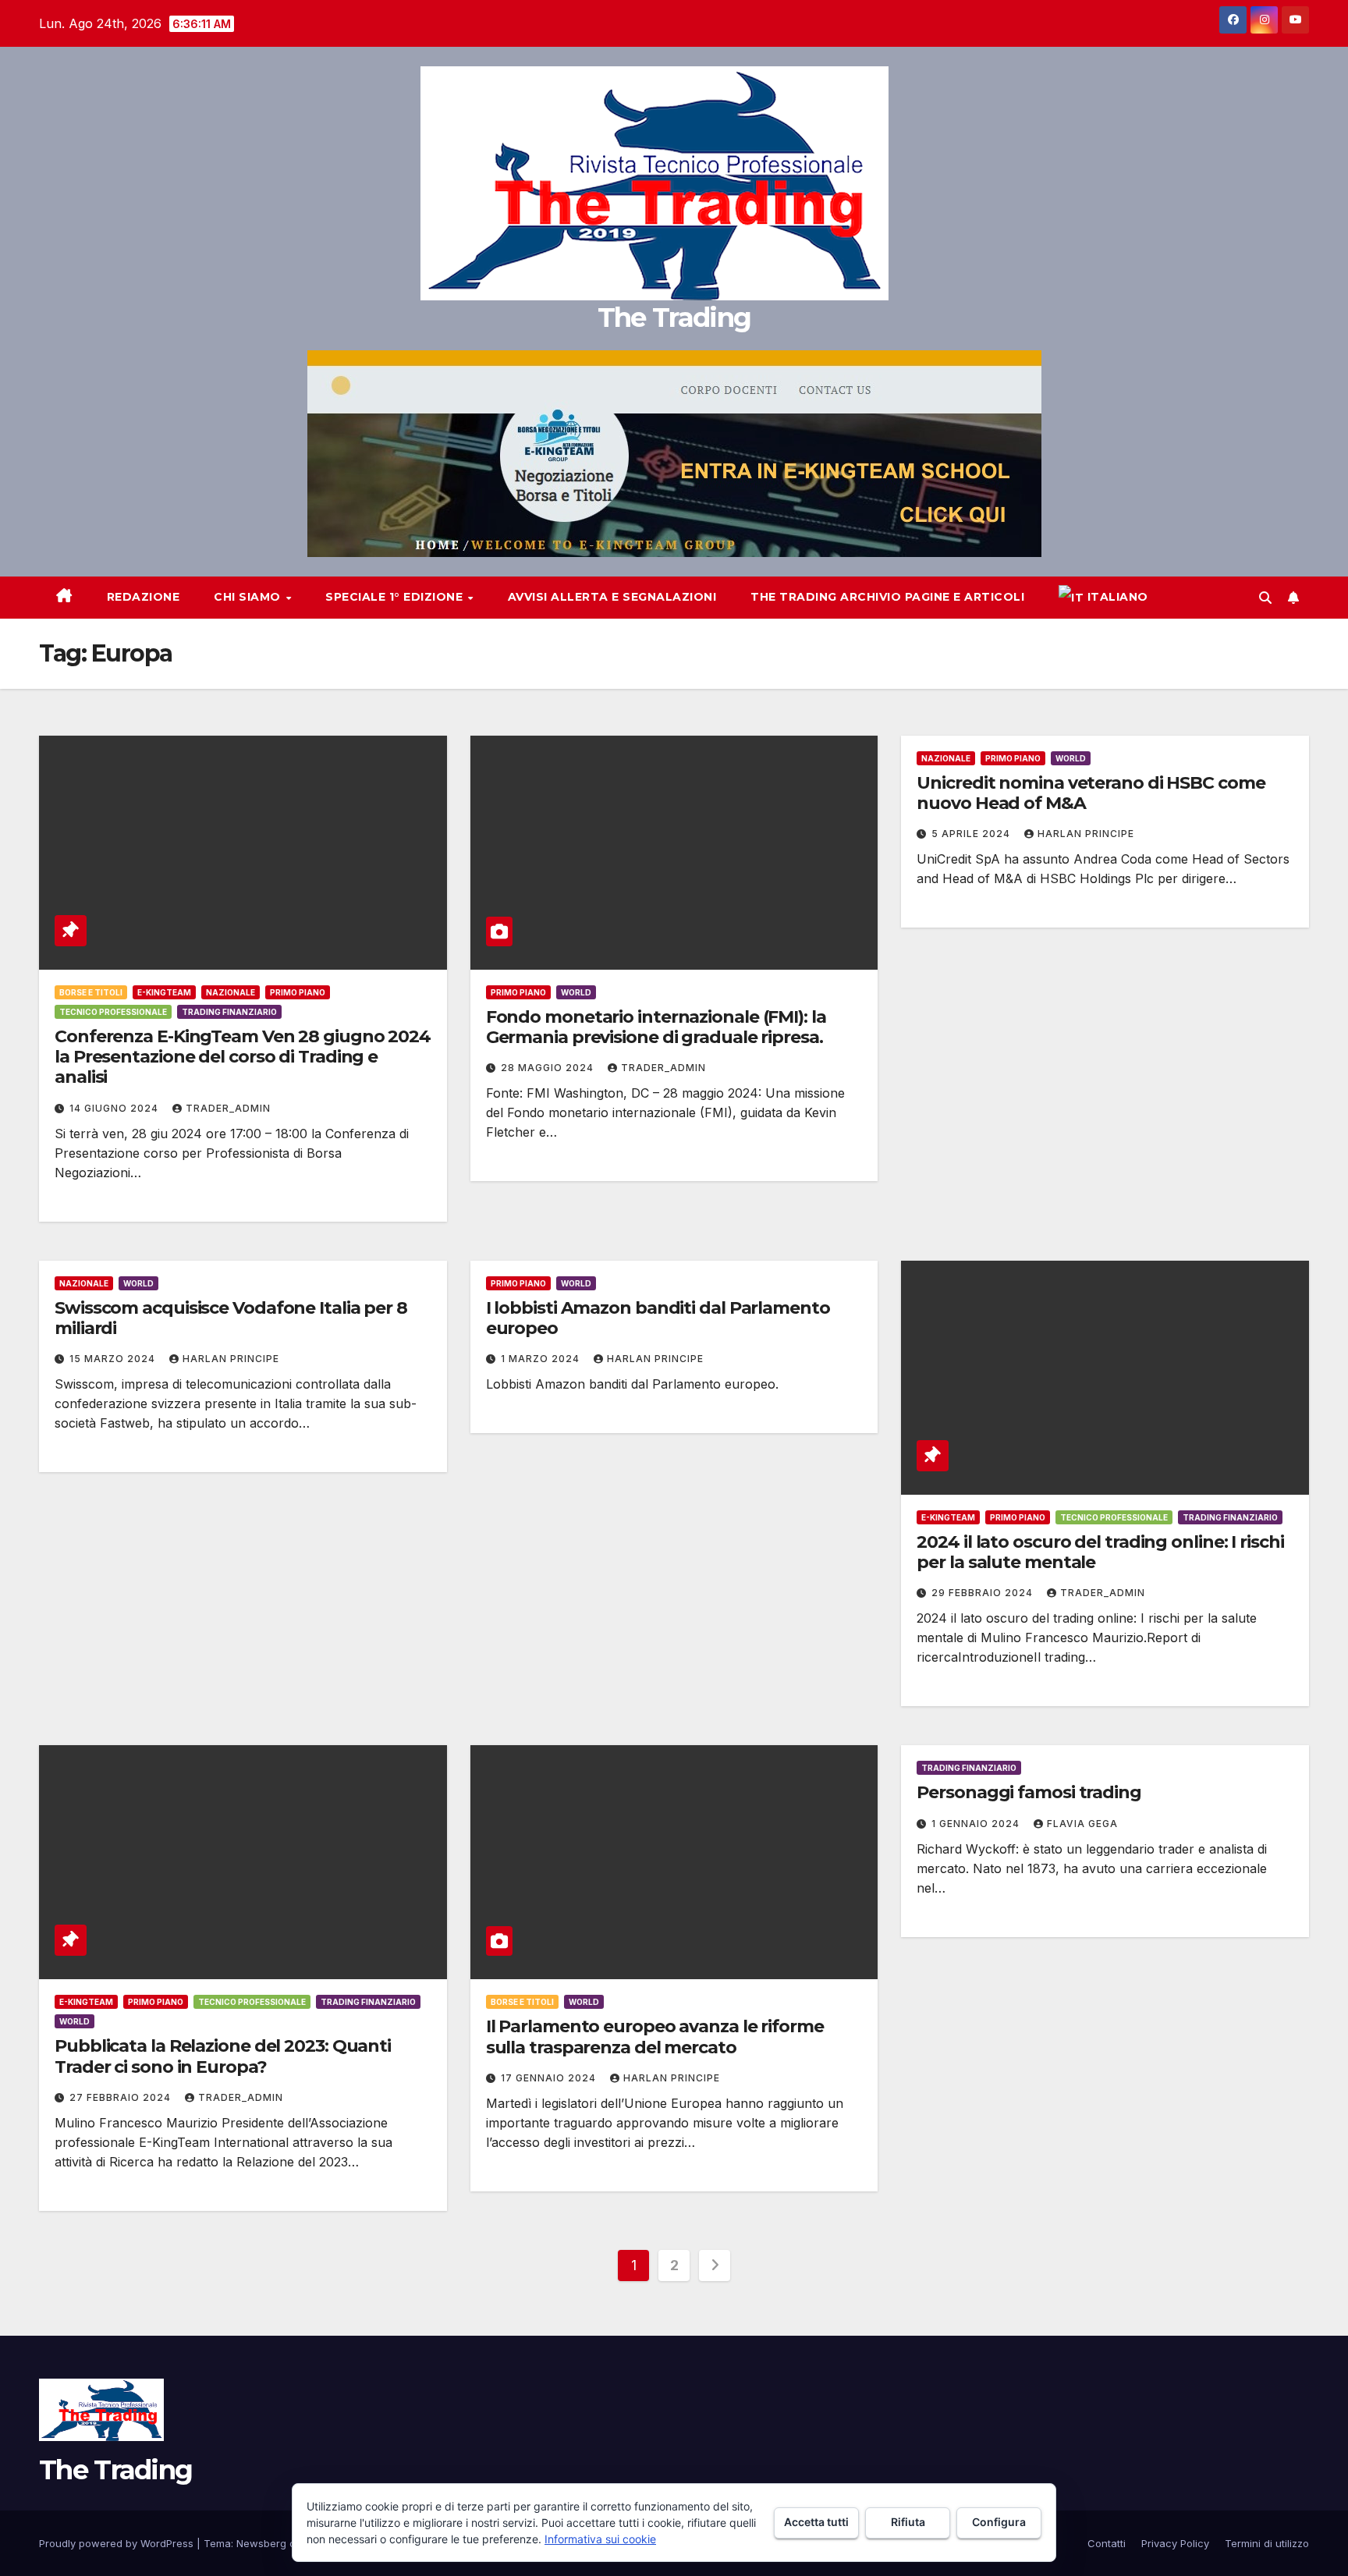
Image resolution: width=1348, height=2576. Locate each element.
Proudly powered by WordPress (118, 2543)
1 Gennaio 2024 (977, 1824)
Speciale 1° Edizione (396, 597)
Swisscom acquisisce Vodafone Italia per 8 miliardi (231, 1318)
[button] (1265, 598)
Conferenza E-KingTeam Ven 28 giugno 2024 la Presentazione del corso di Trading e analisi (243, 1057)
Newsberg (261, 2543)
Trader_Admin (228, 1108)
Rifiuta (908, 2522)
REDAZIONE (144, 597)
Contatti (1107, 2543)
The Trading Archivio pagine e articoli (887, 597)
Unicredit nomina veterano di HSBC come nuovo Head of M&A (1091, 793)
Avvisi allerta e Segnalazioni (612, 597)
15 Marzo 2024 (114, 1359)
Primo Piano (298, 992)
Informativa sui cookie (600, 2539)
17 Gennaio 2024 (550, 2078)
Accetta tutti (816, 2522)
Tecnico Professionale (113, 1012)
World (576, 992)
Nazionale (231, 992)
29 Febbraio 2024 (984, 1593)
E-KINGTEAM (164, 992)
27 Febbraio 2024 (122, 2097)
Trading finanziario (229, 1012)
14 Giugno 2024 (115, 1108)
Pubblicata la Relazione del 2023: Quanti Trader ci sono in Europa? (223, 2056)
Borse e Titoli (91, 992)
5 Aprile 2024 (972, 834)
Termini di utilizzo (1267, 2543)
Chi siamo (249, 597)
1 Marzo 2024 (542, 1359)
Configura (999, 2522)
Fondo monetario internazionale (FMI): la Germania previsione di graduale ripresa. (656, 1027)
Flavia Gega (1082, 1824)
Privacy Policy (1175, 2543)
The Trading (674, 318)
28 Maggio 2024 (549, 1068)
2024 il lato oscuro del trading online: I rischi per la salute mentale (1100, 1552)
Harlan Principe (1086, 834)
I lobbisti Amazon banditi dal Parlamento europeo (658, 1318)
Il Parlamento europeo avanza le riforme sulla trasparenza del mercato (655, 2037)
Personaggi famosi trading (1029, 1792)
